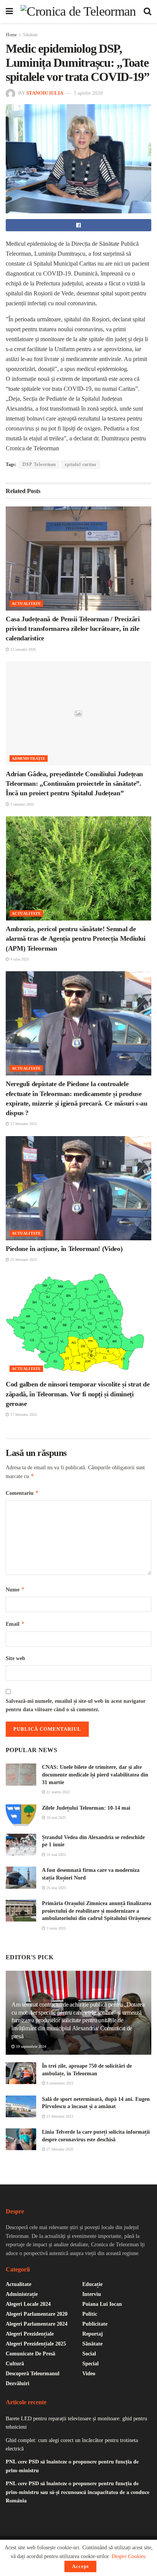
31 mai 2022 (56, 1855)
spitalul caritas (81, 464)
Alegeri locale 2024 (28, 2304)
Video (89, 2374)
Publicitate (95, 2324)
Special (91, 2364)
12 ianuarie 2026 (22, 649)
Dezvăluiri (18, 2383)
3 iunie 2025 (56, 1928)
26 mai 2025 (56, 1888)
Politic (90, 2314)
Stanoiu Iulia (45, 93)
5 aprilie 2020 (88, 93)
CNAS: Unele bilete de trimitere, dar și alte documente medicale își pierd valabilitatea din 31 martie (95, 1775)
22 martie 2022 (58, 1792)
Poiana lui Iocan (102, 2304)
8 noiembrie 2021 (59, 2083)
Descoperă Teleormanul (33, 2374)
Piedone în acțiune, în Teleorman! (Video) (64, 1249)
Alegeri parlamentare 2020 (37, 2314)
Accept (80, 2566)
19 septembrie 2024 (30, 2046)
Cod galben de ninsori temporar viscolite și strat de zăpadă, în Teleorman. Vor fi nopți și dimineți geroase (78, 1394)
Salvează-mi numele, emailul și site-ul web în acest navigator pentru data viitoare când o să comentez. (76, 1705)
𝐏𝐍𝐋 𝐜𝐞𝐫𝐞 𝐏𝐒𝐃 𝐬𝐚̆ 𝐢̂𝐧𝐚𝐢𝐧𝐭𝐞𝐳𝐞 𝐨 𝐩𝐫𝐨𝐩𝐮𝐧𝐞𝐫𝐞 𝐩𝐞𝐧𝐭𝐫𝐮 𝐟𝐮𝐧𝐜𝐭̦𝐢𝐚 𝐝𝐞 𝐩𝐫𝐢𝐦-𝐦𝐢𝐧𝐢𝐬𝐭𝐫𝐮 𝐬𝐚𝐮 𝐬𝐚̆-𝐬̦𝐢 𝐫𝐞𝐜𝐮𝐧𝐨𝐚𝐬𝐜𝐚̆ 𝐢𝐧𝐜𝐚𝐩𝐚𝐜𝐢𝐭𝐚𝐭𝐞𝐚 (78, 2492)
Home (11, 35)
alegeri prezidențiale (30, 2334)
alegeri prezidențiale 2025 (36, 2344)
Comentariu (22, 1493)
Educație (92, 2284)
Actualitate (26, 604)
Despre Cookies (128, 2556)
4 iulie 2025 (19, 959)
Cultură (15, 2364)
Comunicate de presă (30, 2354)
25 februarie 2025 (23, 1260)
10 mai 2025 (56, 1818)
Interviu (92, 2294)
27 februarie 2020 (59, 2149)
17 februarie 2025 (23, 1415)
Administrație (29, 758)
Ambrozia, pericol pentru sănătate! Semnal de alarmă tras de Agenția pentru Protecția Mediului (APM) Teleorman (76, 938)
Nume (15, 1589)
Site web (15, 1658)
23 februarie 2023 (59, 2116)
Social (89, 2354)
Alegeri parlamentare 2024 (37, 2324)
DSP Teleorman (39, 464)
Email (15, 1624)
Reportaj (93, 2334)
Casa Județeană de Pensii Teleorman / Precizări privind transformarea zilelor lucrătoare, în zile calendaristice (73, 629)
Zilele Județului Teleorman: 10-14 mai (86, 1808)
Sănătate (30, 35)
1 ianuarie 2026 (22, 804)
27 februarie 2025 (23, 1124)
